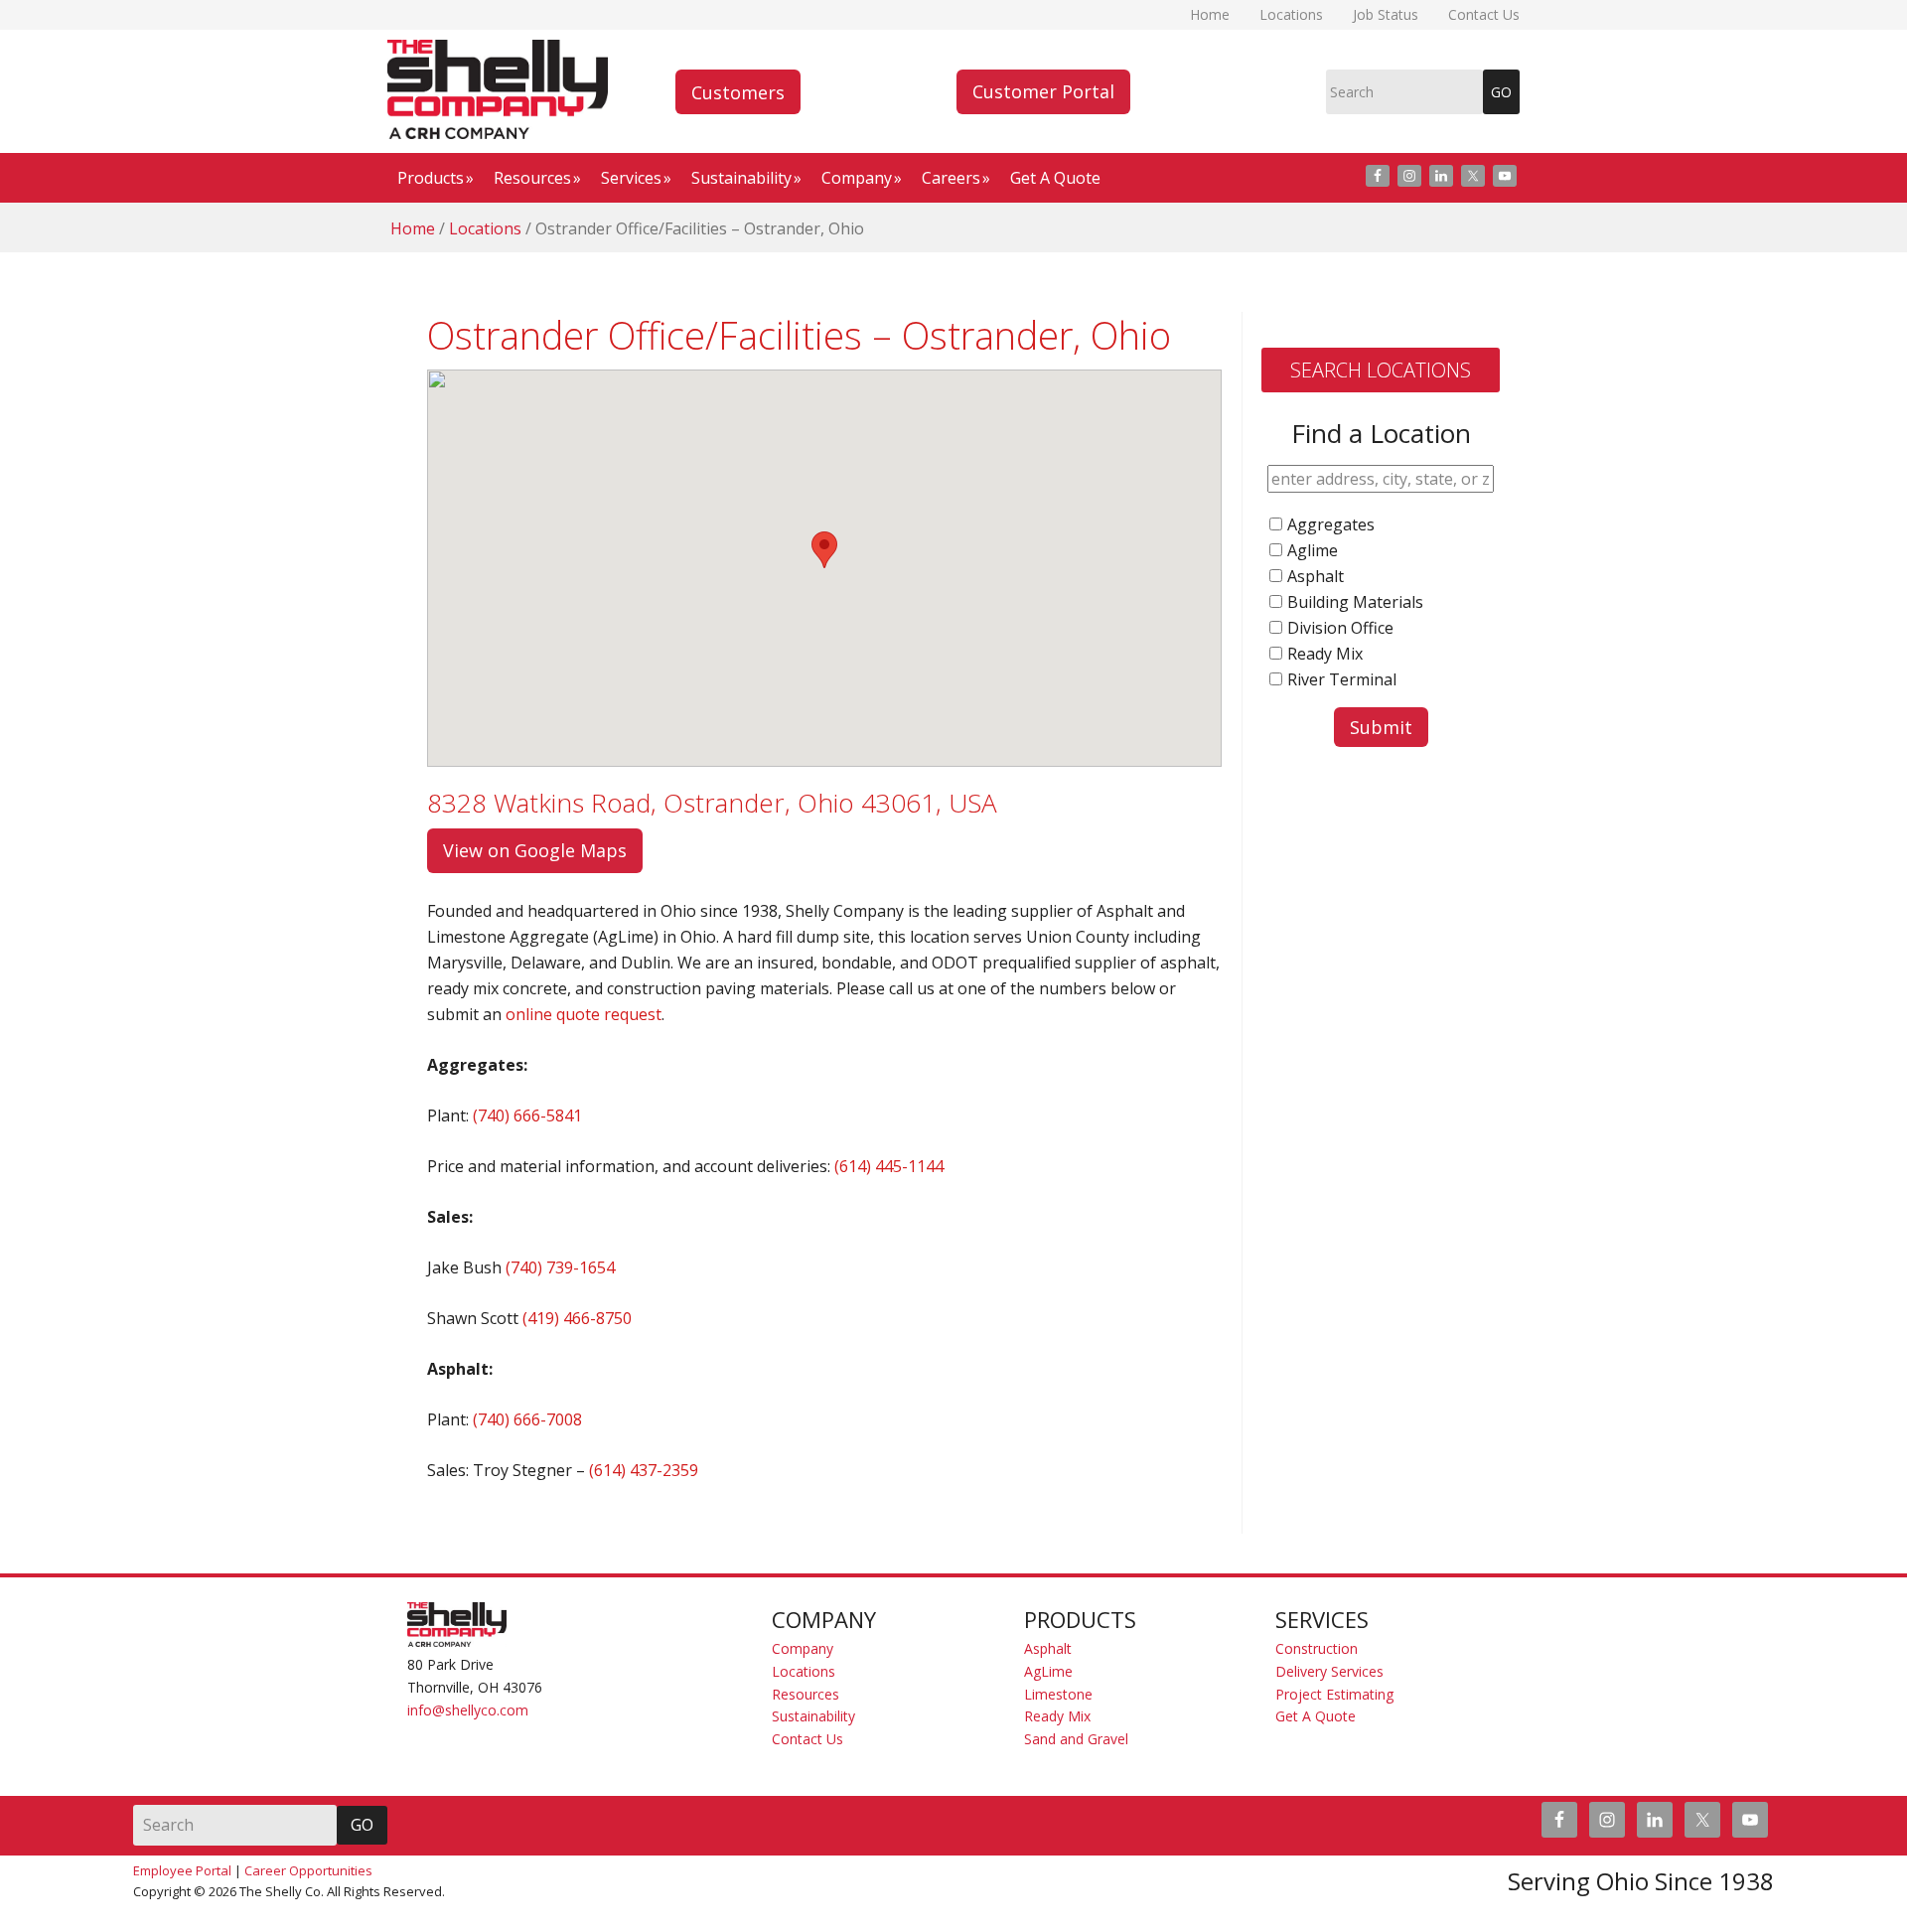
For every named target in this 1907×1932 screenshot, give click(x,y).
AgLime (1048, 1671)
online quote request (584, 1014)
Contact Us (807, 1739)
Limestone (1058, 1694)
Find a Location (1381, 433)
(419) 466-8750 (577, 1318)
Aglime (1313, 550)
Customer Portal (1043, 91)
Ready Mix (1325, 654)
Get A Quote (1316, 1716)
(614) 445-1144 (889, 1166)
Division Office (1340, 628)
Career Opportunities (308, 1870)
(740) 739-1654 (560, 1267)
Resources (806, 1694)
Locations (804, 1671)
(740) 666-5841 (527, 1115)
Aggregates (1331, 524)
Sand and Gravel (1076, 1739)
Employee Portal (182, 1870)
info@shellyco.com (468, 1710)
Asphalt (1316, 576)
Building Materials (1355, 602)
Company (803, 1648)
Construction (1317, 1648)
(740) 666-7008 (527, 1419)
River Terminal (1342, 679)
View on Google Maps (535, 850)
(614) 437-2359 (644, 1470)
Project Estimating (1334, 1694)
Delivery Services (1329, 1671)
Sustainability (813, 1716)
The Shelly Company (502, 89)
